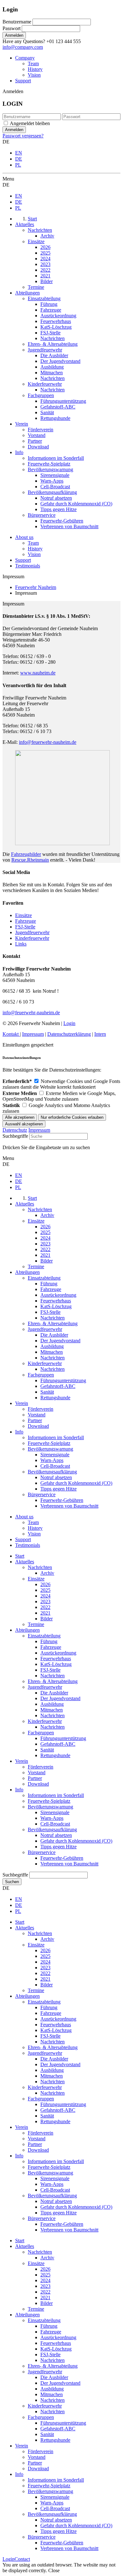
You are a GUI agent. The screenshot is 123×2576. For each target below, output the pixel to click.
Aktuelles (25, 1562)
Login (69, 1023)
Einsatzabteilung (44, 1636)
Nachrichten (40, 1567)
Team (33, 63)
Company (25, 58)
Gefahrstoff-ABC (58, 1744)
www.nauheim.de (38, 673)
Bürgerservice (42, 1852)
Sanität (47, 1750)
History (35, 69)
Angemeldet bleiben (30, 123)
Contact (22, 2559)
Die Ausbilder (54, 1693)
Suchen (12, 1882)
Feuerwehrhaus (56, 1658)
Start (20, 1556)
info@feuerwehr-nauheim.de (48, 742)
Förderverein (41, 1767)
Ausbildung (52, 1704)
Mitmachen (52, 1710)
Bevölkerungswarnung (50, 1807)
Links (21, 944)
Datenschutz (15, 1130)
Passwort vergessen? (23, 136)
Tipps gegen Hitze (59, 1847)
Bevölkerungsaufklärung (52, 1829)
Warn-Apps (52, 1818)
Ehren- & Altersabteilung (53, 1681)
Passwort (12, 28)
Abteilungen (27, 1630)
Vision (34, 75)
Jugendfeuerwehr (32, 932)
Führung (49, 1641)
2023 (45, 1601)
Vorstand (37, 1772)
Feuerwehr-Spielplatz (49, 1801)
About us (24, 537)
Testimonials (28, 566)
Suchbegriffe (15, 1136)
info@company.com (23, 47)
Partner (35, 1778)
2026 (45, 1584)
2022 (45, 1607)
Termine (36, 1624)
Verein (22, 1761)
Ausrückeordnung (58, 1653)
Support (23, 81)
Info (19, 1790)
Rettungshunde (55, 1755)
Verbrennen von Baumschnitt (69, 1864)
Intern (100, 1034)
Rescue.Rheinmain (30, 860)
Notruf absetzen (56, 1835)
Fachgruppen (41, 1733)
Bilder (47, 1619)
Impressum (33, 1034)
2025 (45, 1590)
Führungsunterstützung (63, 1738)
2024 (45, 1596)
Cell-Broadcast (55, 1824)
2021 (45, 1613)
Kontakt (11, 1034)
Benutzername (17, 22)
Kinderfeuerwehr (32, 938)
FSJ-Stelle (25, 927)
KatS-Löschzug (56, 1664)
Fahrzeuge (26, 921)
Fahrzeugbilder (26, 854)
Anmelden (14, 35)
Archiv (47, 1573)
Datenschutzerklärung (69, 1034)
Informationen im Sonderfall (56, 1795)
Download (38, 1784)
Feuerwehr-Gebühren (62, 1858)
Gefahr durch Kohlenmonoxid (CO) (76, 1841)
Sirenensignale (55, 1812)
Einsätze (23, 915)
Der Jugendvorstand (60, 1698)
